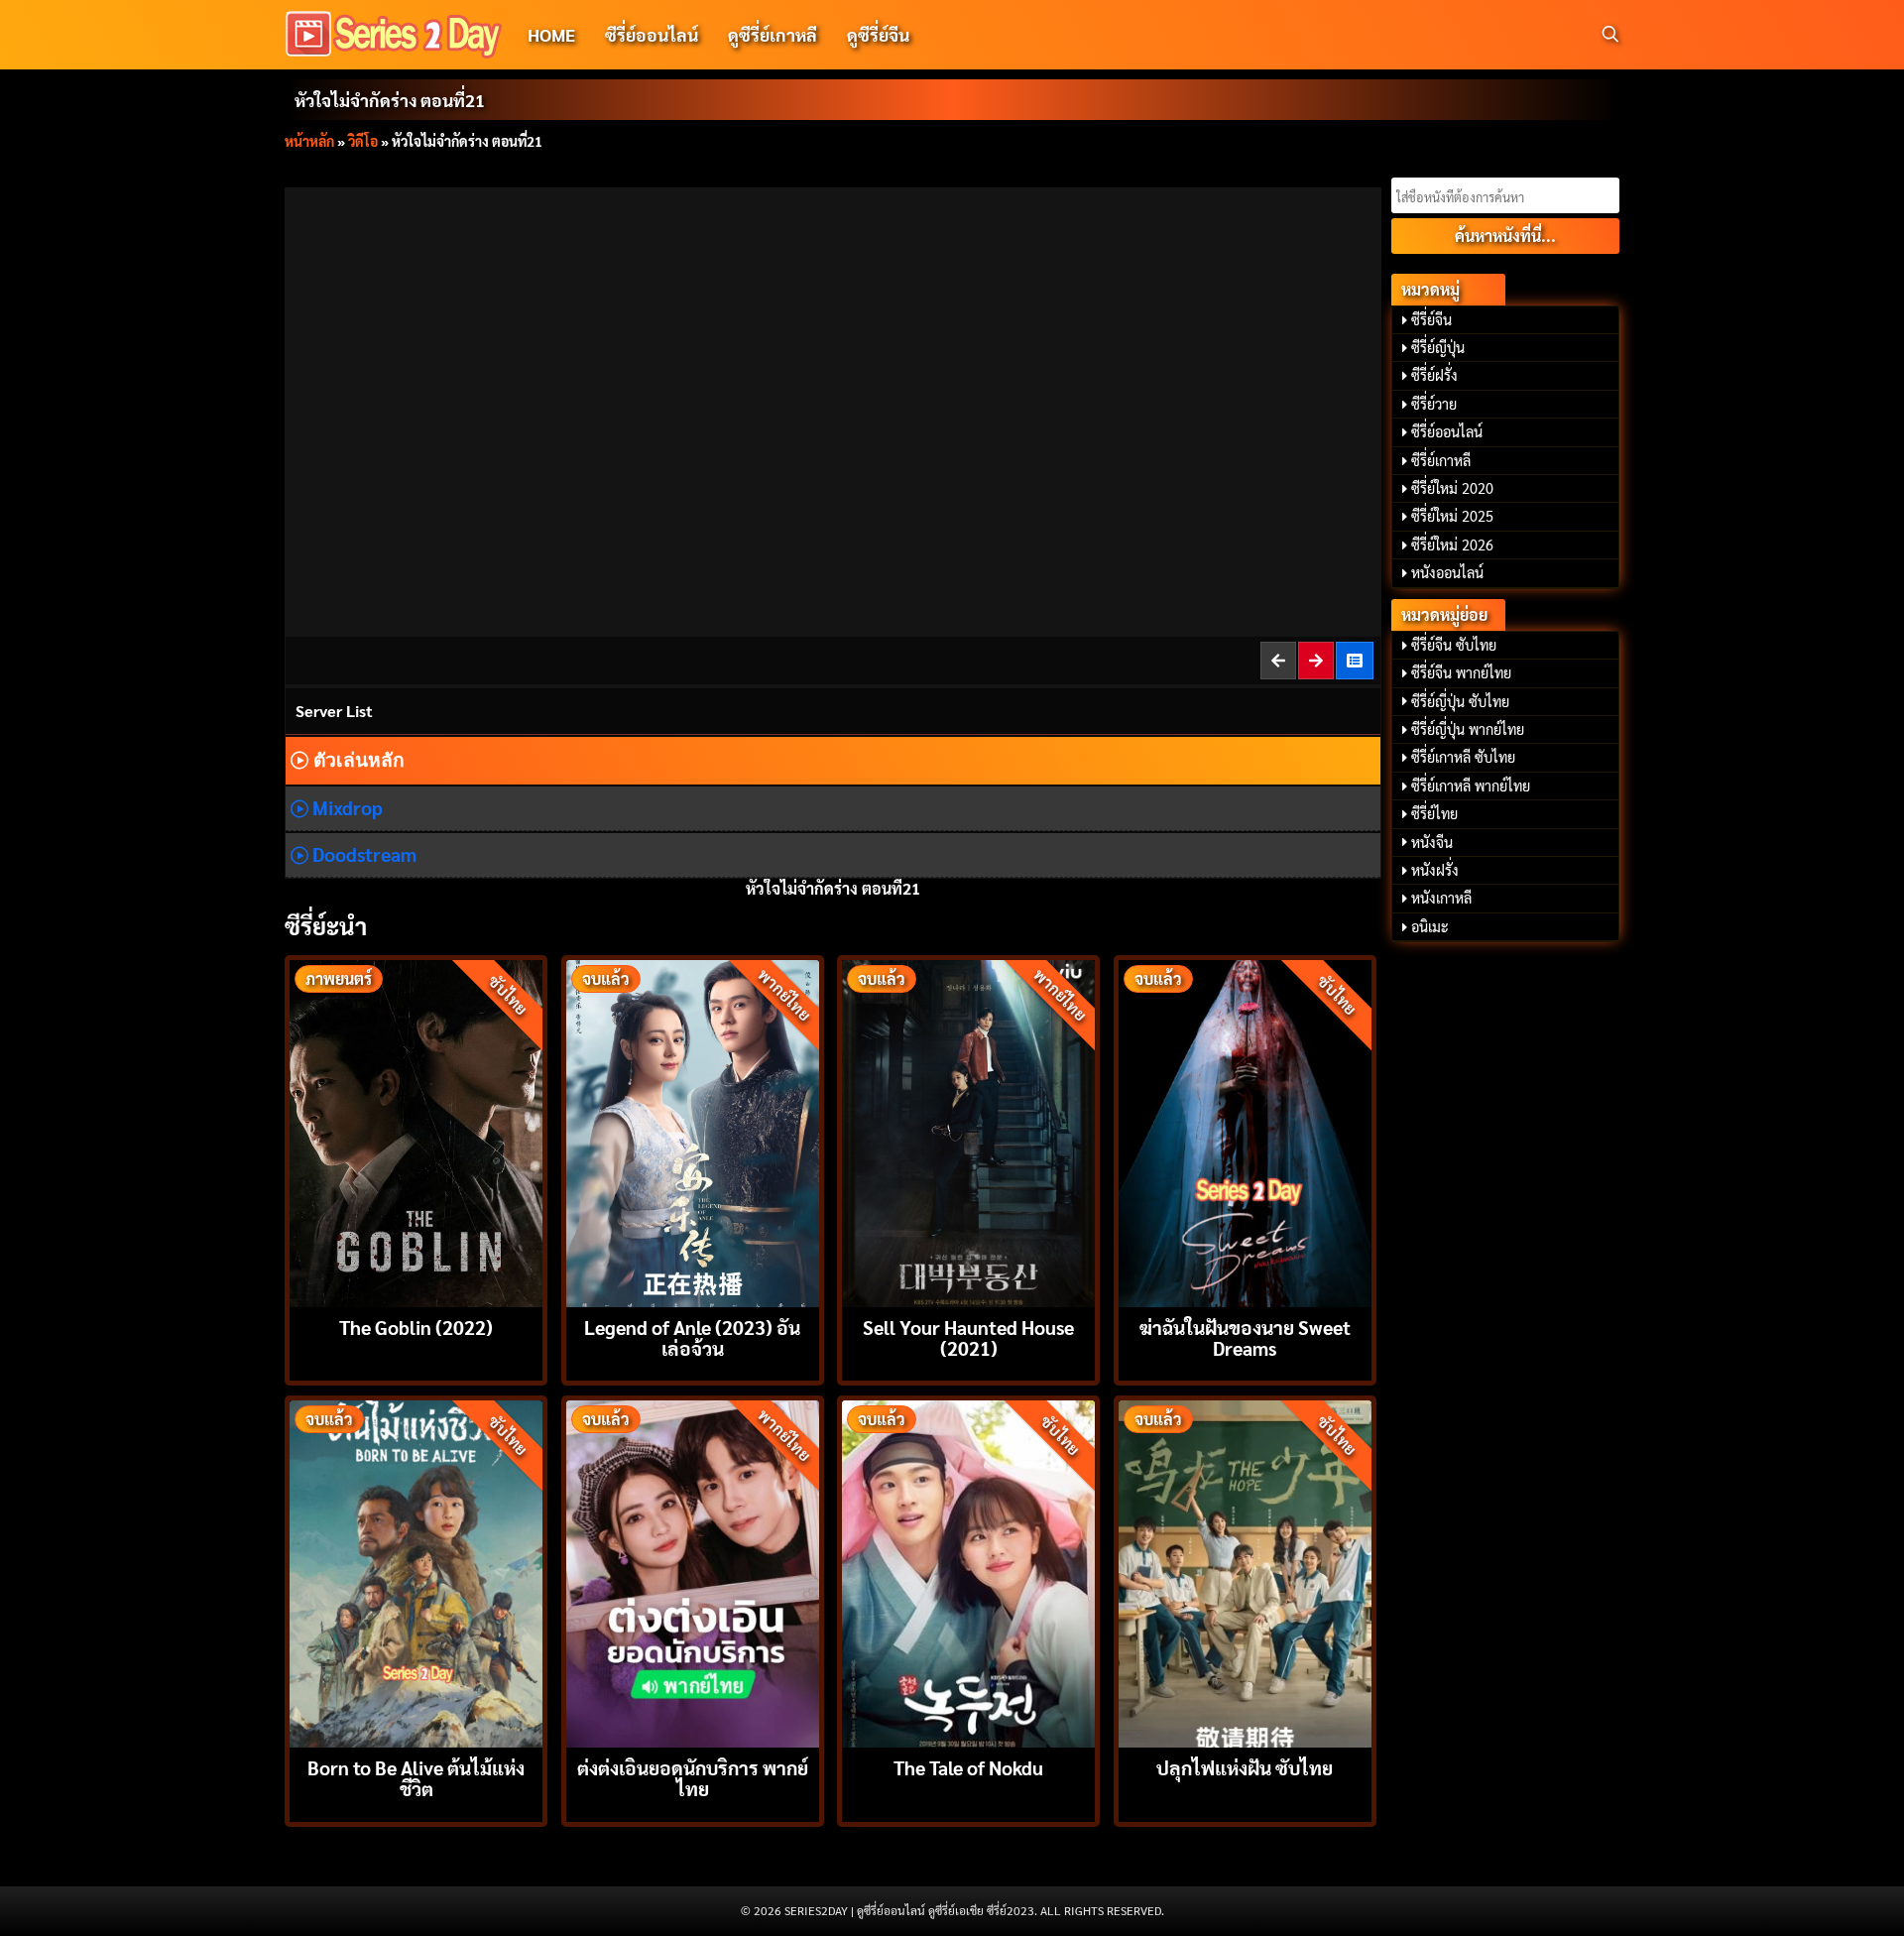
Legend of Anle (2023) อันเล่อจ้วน (692, 1337)
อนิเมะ (1430, 926)
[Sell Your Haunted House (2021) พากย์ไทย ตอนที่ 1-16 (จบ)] (968, 1131)
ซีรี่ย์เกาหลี (1441, 460)
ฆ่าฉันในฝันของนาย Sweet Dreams (1245, 1337)
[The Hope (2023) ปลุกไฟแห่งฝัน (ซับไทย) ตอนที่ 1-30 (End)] (1245, 1572)
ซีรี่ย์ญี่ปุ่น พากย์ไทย (1468, 729)
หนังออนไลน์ (1447, 572)
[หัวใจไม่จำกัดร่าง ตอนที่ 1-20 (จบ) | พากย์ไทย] (1356, 660)
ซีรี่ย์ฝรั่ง (1434, 375)
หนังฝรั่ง (1435, 870)
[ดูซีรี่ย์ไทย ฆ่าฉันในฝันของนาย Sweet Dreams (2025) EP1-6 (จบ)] (1245, 1131)
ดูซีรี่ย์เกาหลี (773, 34)
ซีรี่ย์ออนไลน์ (652, 34)
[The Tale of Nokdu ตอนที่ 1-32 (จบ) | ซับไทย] (968, 1572)
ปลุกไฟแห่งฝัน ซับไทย (1245, 1767)
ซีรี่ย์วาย (1434, 404)
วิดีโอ (363, 141)
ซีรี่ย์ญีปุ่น (1438, 347)
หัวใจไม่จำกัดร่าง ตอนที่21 (390, 100)
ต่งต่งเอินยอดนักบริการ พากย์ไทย (693, 1777)
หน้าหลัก (309, 141)
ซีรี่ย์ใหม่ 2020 (1452, 488)
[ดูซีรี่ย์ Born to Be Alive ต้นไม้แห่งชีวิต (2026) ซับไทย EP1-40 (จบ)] (416, 1572)
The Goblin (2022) (416, 1327)
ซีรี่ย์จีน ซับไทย (1454, 645)
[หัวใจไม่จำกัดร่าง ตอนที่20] (1279, 660)
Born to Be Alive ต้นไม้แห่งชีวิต (416, 1777)
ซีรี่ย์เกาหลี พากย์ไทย (1471, 786)
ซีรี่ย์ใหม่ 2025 (1452, 516)
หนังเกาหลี (1441, 898)
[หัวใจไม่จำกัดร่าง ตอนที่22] (1317, 660)
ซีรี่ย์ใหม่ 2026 (1452, 544)
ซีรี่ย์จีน (1431, 319)
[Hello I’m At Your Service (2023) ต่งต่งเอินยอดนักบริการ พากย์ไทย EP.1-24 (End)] (693, 1572)
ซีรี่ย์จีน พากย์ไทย (1461, 672)
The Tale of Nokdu (968, 1767)
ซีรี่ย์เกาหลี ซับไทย (1463, 757)
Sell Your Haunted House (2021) (968, 1337)
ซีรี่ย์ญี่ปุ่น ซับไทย (1460, 701)
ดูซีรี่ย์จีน (878, 34)
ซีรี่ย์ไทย (1434, 813)
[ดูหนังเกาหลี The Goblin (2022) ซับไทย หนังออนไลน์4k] (416, 1131)
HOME (551, 34)
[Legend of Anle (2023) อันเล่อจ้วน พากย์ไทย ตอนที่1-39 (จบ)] (693, 1131)
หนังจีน (1432, 842)
